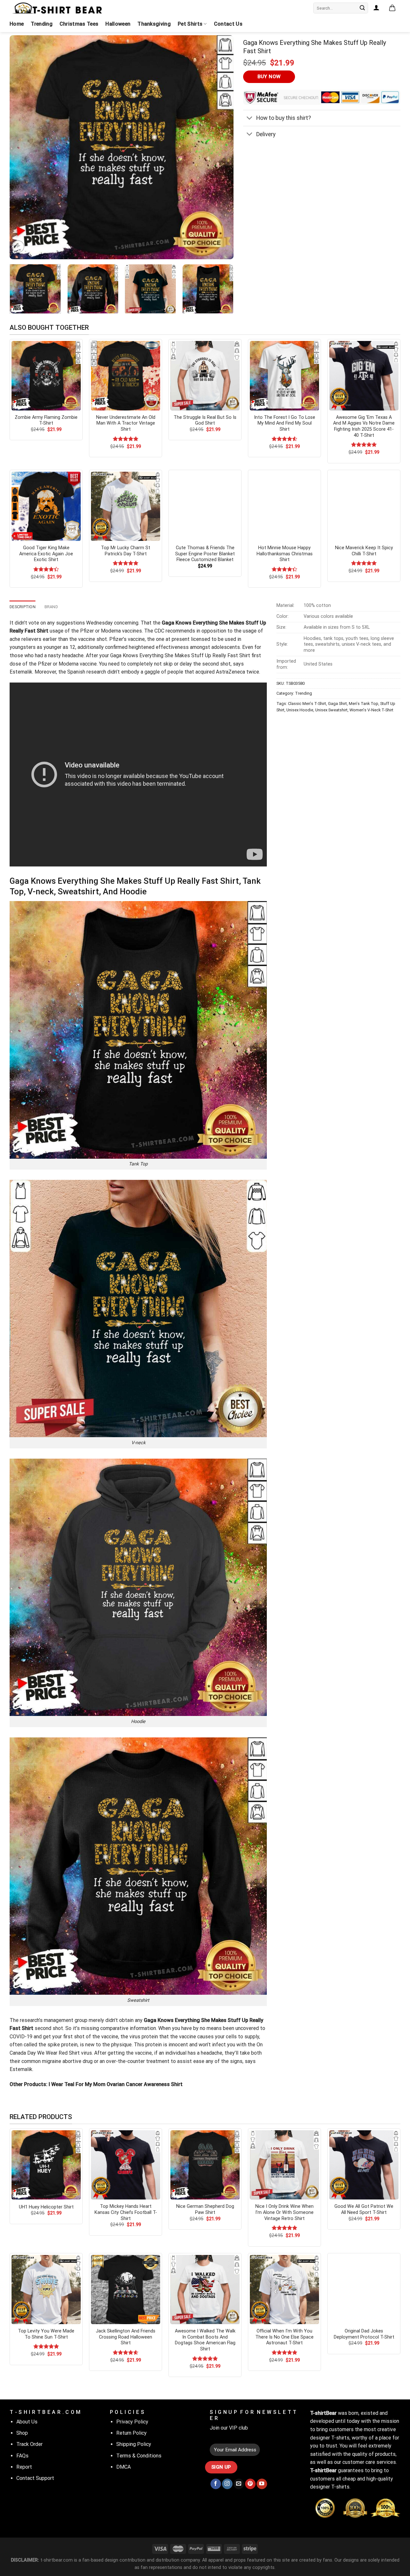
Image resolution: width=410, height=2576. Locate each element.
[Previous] (22, 147)
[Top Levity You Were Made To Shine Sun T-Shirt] (46, 2290)
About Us (27, 2422)
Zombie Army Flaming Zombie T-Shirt (46, 420)
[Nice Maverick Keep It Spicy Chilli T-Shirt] (364, 506)
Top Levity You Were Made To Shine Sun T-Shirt (46, 2334)
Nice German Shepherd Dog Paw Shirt (205, 2209)
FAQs (22, 2456)
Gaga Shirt (337, 704)
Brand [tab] (51, 607)
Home (17, 24)
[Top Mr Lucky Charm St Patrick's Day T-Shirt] (126, 506)
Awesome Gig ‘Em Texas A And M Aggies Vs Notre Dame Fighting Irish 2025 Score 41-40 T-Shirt (364, 426)
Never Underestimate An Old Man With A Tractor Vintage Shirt (126, 423)
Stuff (197, 655)
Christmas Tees (79, 24)
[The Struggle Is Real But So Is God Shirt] (205, 376)
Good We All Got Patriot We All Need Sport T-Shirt (364, 2209)
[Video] (18, 247)
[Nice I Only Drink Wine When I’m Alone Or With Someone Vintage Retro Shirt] (284, 2165)
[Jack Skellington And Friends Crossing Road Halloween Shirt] (126, 2290)
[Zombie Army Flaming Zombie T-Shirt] (46, 376)
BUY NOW (269, 77)
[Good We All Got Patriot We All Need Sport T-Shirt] (364, 2165)
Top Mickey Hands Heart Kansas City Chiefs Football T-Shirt (126, 2212)
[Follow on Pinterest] (250, 2484)
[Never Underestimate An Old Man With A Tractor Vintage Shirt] (126, 376)
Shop (22, 2433)
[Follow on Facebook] (216, 2484)
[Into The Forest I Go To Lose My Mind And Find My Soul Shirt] (284, 376)
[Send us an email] (239, 2484)
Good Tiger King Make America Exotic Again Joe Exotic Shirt (46, 554)
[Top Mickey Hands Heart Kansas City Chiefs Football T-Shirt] (126, 2165)
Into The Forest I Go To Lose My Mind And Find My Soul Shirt (285, 423)
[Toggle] (249, 119)
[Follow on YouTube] (262, 2484)
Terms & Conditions (139, 2456)
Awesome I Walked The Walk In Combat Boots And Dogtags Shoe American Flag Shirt (205, 2340)
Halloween (118, 24)
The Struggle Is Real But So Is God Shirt (205, 420)
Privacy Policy (132, 2422)
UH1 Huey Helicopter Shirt (46, 2207)
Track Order (29, 2444)
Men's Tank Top (364, 704)
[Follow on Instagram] (227, 2484)
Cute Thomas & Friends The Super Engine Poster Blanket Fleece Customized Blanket (205, 554)
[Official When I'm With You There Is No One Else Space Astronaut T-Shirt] (284, 2290)
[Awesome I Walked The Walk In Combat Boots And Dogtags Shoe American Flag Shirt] (205, 2290)
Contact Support (35, 2478)
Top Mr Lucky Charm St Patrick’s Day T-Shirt (126, 551)
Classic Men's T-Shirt (307, 704)
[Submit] (362, 8)
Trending (42, 24)
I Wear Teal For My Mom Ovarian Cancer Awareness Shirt (115, 2084)
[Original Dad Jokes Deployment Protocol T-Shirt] (364, 2290)
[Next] (221, 147)
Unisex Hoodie (300, 710)
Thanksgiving (154, 24)
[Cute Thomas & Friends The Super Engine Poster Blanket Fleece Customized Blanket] (205, 506)
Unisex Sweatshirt (331, 710)
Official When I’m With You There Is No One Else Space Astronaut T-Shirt (284, 2337)
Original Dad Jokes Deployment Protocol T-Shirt (364, 2334)
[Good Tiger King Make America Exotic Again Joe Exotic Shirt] (46, 506)
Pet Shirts (190, 24)
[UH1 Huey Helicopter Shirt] (46, 2165)
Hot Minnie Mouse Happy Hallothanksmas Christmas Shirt (285, 554)
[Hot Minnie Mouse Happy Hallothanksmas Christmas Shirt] (284, 506)
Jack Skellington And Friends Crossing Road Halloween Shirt (126, 2337)
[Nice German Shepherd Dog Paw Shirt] (205, 2165)
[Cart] (392, 8)
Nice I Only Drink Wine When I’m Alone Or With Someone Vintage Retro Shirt (284, 2212)
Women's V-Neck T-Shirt (371, 710)
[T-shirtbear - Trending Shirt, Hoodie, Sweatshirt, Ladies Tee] (58, 8)
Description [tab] (23, 607)
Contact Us (228, 24)
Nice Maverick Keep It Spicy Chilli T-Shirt (364, 551)
